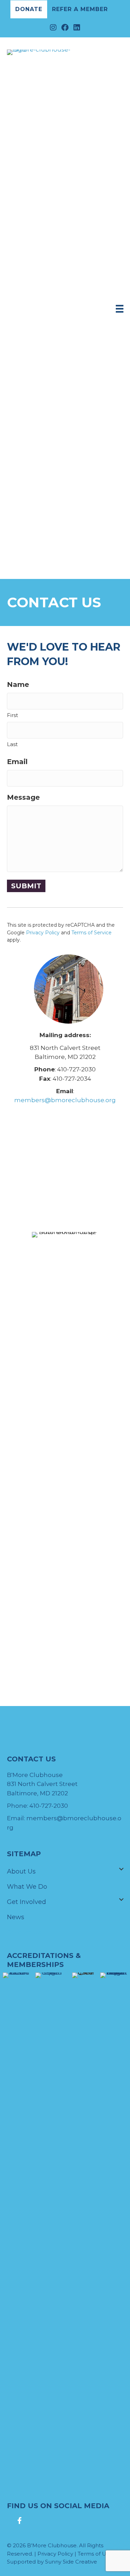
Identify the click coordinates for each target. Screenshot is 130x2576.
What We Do (27, 1887)
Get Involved (27, 1902)
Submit (26, 886)
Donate (29, 9)
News (16, 1917)
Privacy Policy (43, 933)
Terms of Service (92, 933)
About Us (21, 1871)
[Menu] (120, 309)
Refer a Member (80, 9)
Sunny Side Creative (71, 2562)
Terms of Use (95, 2554)
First (12, 715)
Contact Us (24, 1932)
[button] (121, 1869)
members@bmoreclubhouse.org (65, 1100)
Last (12, 744)
